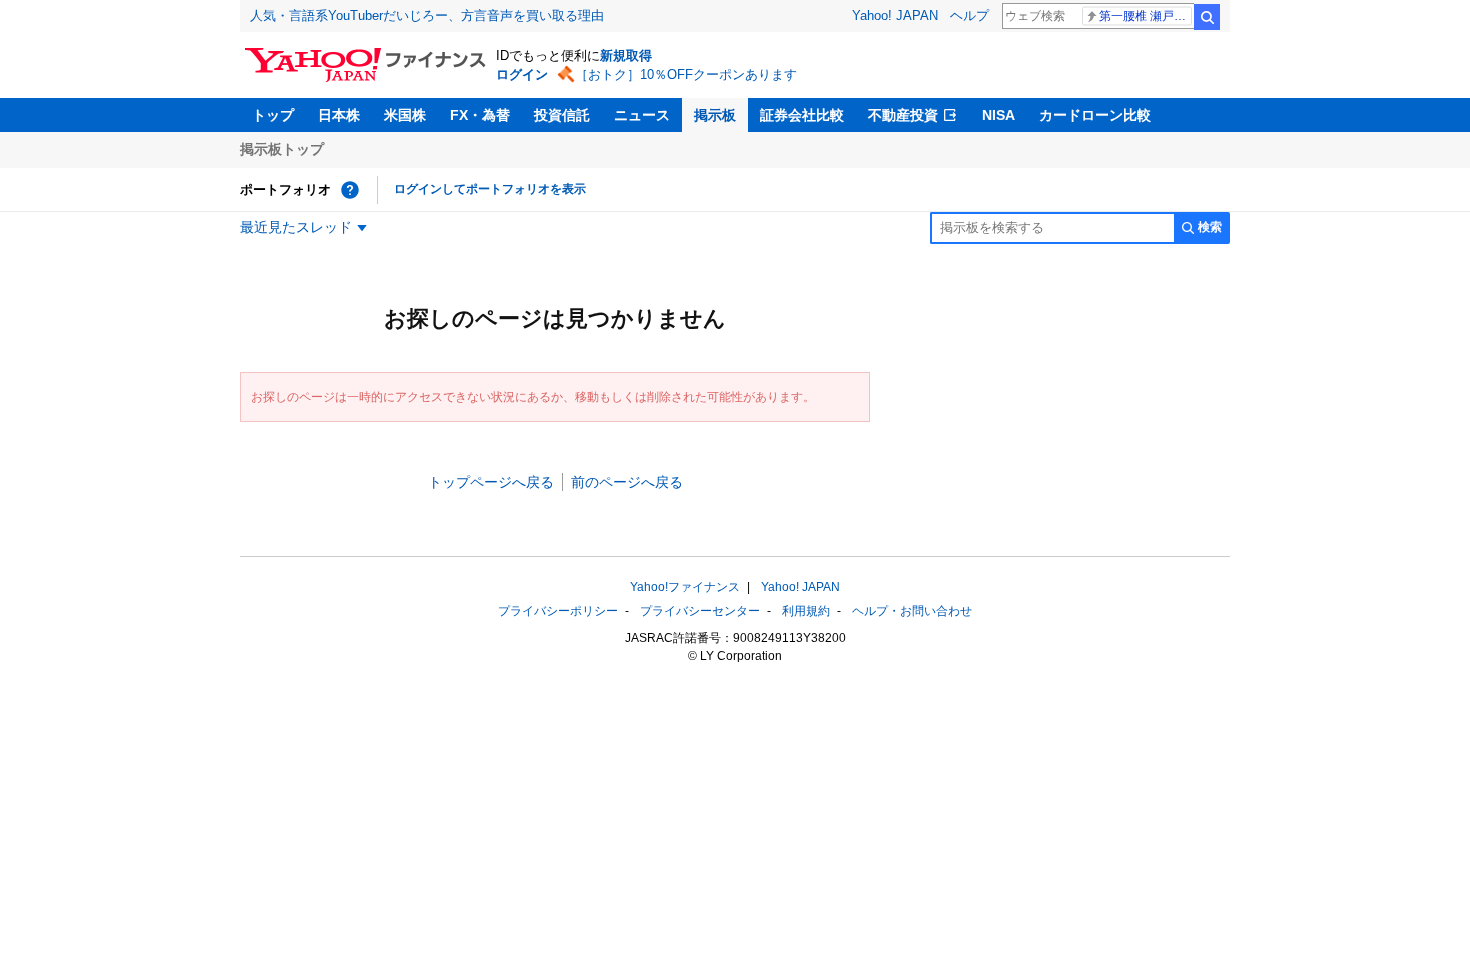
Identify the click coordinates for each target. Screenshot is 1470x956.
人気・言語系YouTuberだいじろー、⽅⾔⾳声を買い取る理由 (427, 15)
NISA (998, 115)
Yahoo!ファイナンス (685, 587)
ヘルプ (969, 15)
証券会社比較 (802, 115)
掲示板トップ (282, 149)
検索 (1207, 17)
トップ (273, 115)
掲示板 (715, 115)
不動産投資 (903, 115)
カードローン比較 (1095, 115)
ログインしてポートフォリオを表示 (490, 189)
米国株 (405, 115)
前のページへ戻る (627, 482)
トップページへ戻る (491, 482)
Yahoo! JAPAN (895, 15)
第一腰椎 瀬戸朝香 (1145, 16)
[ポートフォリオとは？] (350, 190)
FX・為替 (480, 115)
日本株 (339, 115)
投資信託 (562, 115)
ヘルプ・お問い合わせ (912, 611)
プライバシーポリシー (558, 611)
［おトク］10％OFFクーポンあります (686, 74)
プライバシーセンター (700, 611)
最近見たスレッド (296, 227)
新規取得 (626, 55)
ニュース (642, 115)
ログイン (522, 74)
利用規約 (806, 611)
